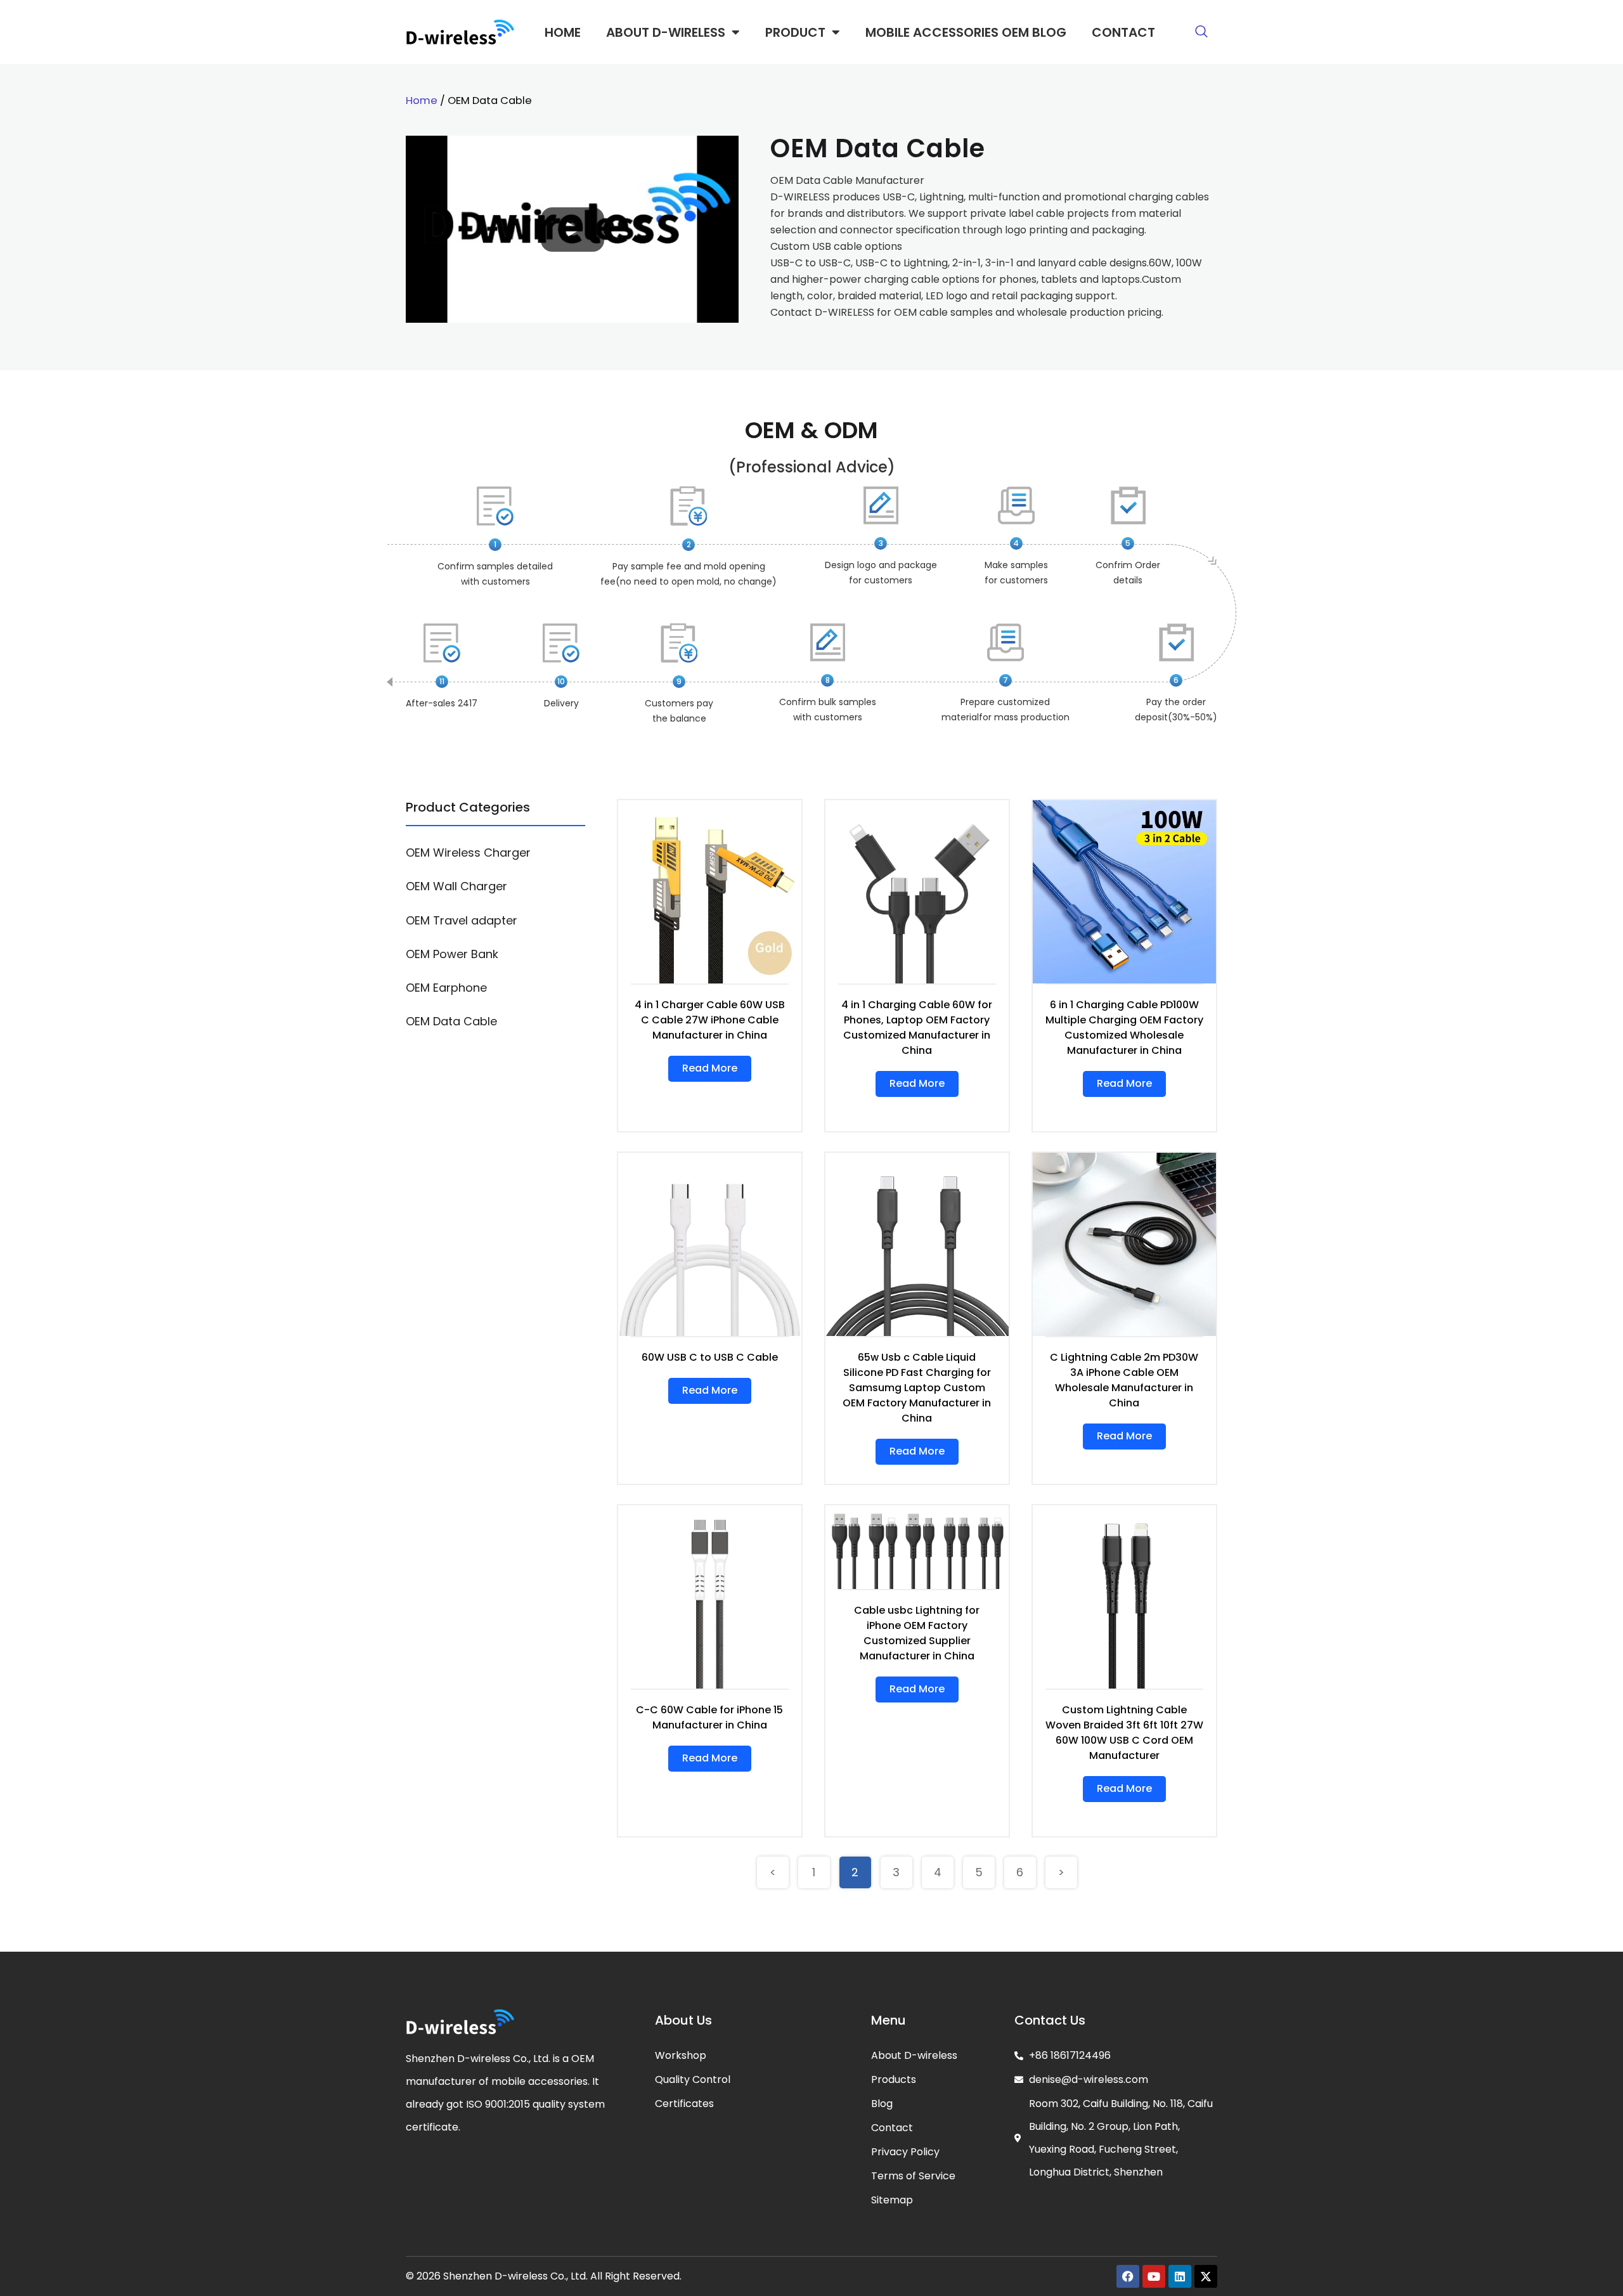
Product (795, 32)
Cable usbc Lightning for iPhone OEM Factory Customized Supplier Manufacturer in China (917, 1633)
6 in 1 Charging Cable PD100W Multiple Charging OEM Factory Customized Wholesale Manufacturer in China (1124, 1028)
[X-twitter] (1206, 2276)
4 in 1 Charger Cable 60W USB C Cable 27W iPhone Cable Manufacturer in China (710, 1020)
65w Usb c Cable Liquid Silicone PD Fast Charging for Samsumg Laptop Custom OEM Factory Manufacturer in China (917, 1388)
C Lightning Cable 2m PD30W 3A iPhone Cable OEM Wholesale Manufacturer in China (1124, 1380)
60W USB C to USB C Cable (710, 1357)
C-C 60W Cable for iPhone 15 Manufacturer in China (709, 1717)
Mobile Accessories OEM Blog (966, 32)
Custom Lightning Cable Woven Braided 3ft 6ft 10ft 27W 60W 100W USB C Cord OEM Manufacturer (1124, 1733)
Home (563, 32)
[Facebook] (1128, 2276)
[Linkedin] (1180, 2276)
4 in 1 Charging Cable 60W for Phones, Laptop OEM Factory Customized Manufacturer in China (917, 1028)
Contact (1123, 32)
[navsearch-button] (1201, 32)
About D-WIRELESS (666, 32)
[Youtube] (1154, 2276)
